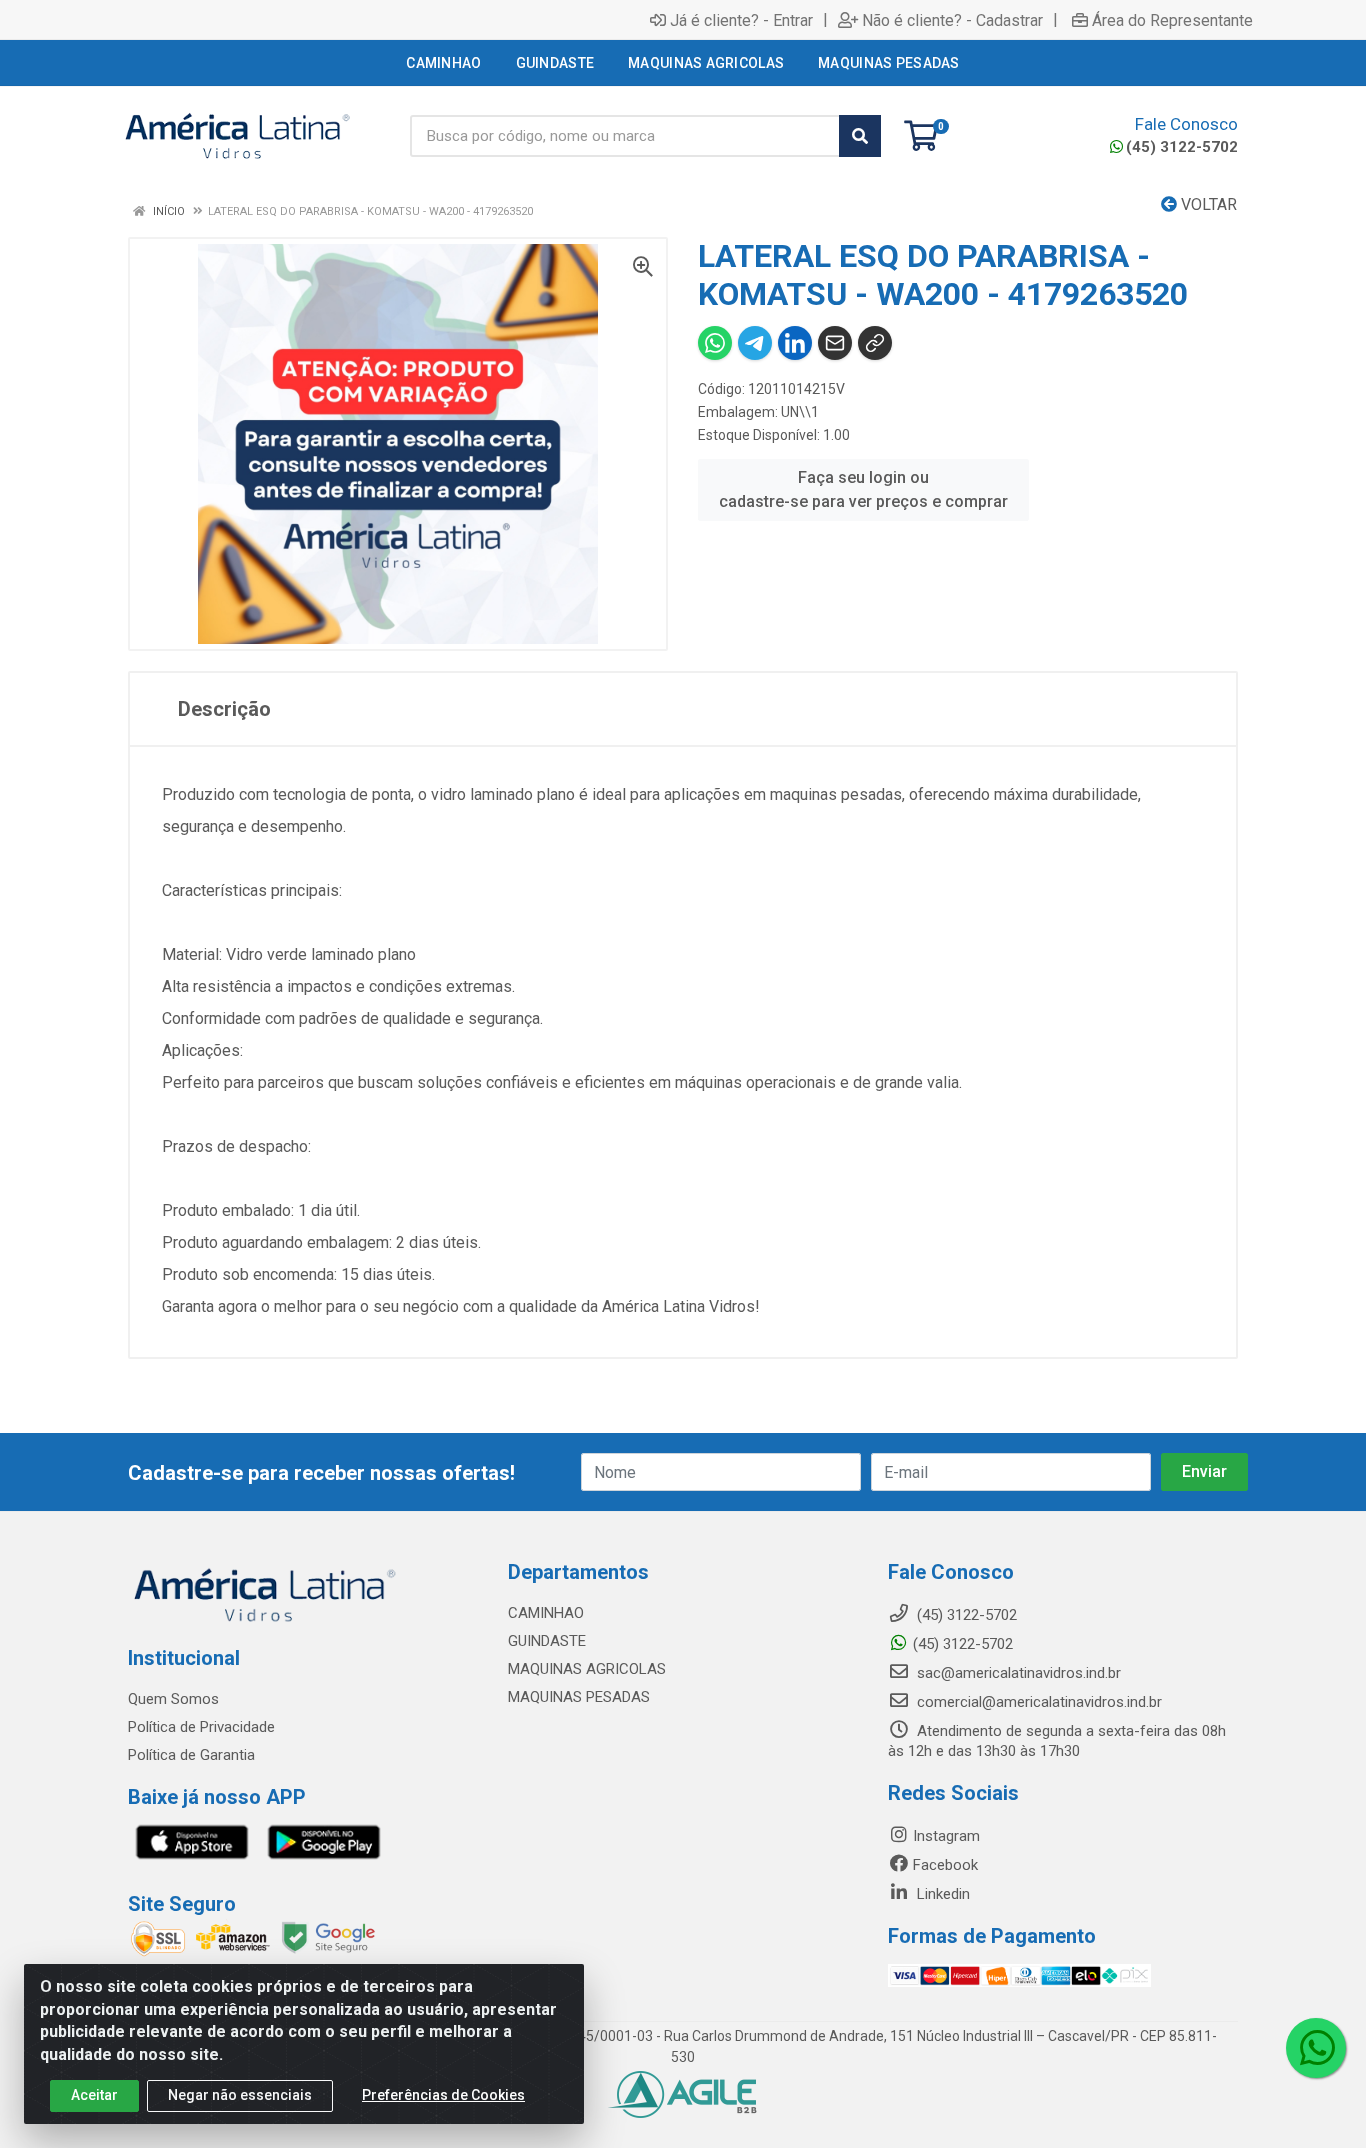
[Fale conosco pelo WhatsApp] (1316, 2048)
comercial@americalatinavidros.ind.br (1037, 1702)
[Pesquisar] (860, 136)
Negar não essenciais (240, 2095)
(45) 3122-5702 (1182, 147)
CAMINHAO (546, 1613)
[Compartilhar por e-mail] (835, 343)
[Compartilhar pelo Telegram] (755, 343)
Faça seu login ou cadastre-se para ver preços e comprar (863, 489)
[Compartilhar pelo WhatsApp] (715, 343)
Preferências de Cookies (443, 2095)
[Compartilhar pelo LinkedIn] (795, 343)
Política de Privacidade (201, 1727)
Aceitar (94, 2095)
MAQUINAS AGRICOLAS (587, 1669)
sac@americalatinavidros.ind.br (1017, 1673)
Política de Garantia (191, 1755)
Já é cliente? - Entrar (741, 20)
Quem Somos (173, 1699)
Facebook (945, 1865)
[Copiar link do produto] (875, 343)
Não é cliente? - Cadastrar (952, 20)
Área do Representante (1172, 20)
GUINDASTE (547, 1641)
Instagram (946, 1836)
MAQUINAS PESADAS (579, 1697)
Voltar (1207, 204)
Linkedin (941, 1894)
